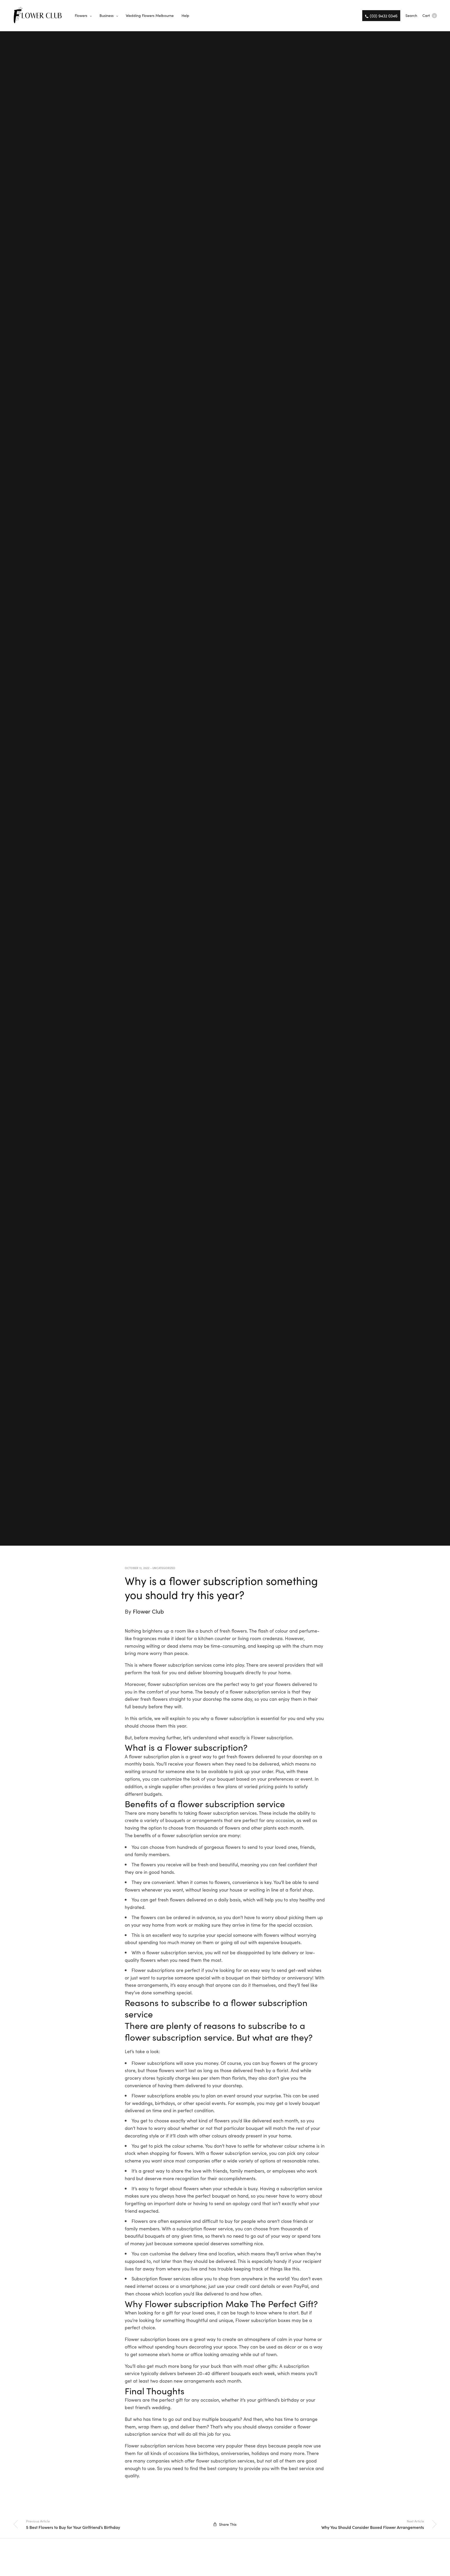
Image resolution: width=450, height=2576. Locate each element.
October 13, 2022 (137, 1568)
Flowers (81, 15)
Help (185, 15)
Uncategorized (164, 1568)
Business (107, 15)
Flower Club (148, 1611)
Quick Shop (443, 1288)
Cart (429, 15)
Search (411, 15)
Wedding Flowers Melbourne (150, 15)
